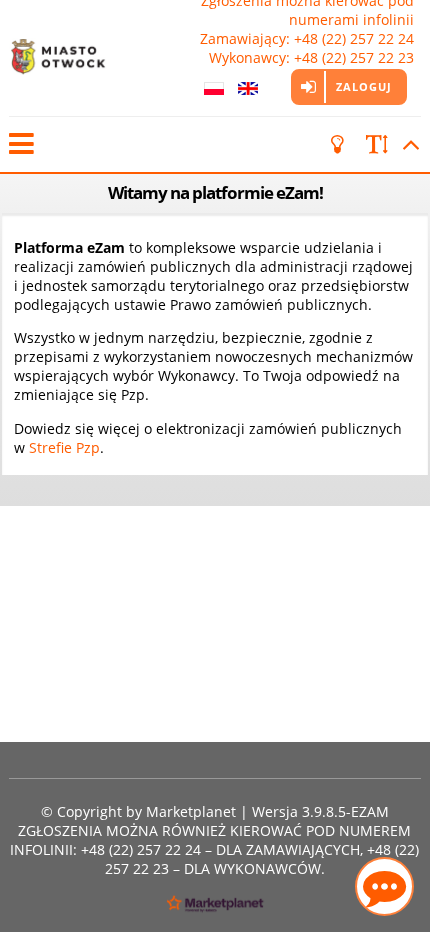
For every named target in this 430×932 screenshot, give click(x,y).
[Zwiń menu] (20, 144)
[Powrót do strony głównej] (69, 58)
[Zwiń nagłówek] (408, 144)
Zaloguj (364, 86)
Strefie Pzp (64, 447)
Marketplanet (191, 811)
